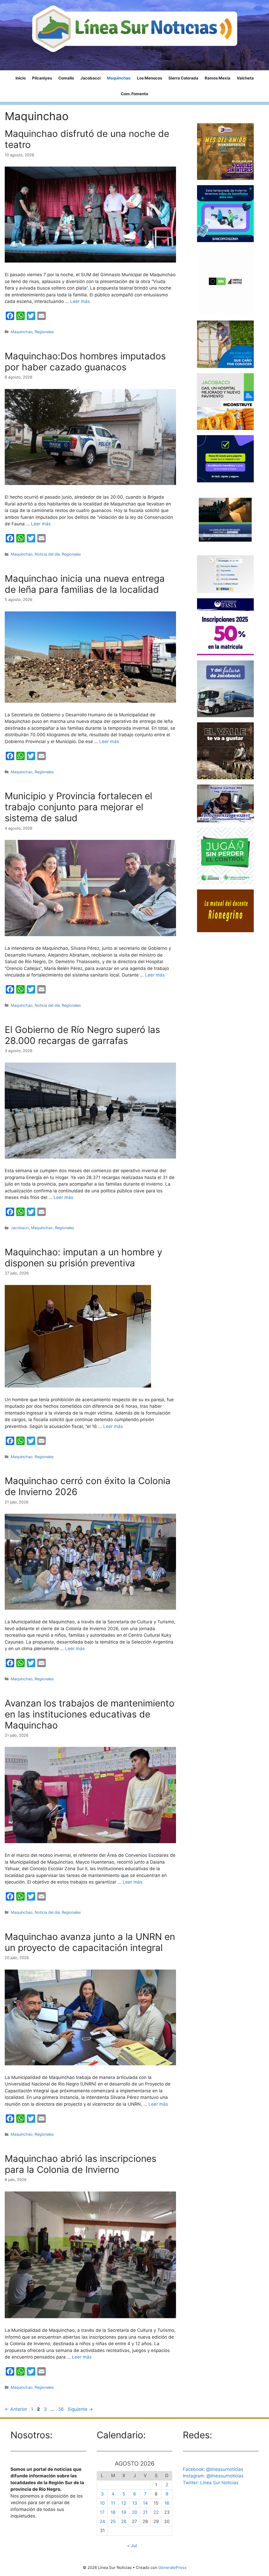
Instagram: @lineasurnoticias (213, 2476)
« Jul (132, 2546)
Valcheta (245, 78)
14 (145, 2503)
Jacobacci (90, 78)
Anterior (16, 2409)
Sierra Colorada (183, 78)
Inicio (21, 78)
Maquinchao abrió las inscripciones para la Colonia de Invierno (81, 2164)
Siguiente (80, 2409)
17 (102, 2512)
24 (102, 2521)
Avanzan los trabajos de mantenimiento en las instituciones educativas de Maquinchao (90, 1714)
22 (156, 2512)
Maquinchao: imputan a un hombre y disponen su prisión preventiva (83, 1257)
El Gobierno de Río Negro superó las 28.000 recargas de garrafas (82, 1035)
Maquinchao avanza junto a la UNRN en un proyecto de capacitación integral (90, 1942)
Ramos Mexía (218, 78)
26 (124, 2521)
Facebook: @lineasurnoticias (213, 2469)
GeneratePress (172, 2567)
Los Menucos (149, 78)
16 (167, 2503)
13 (135, 2503)
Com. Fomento (134, 94)
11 (113, 2503)
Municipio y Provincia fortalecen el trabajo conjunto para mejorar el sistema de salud (78, 807)
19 (124, 2512)
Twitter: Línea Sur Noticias (211, 2483)
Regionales (44, 332)
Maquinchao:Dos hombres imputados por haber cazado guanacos (85, 361)
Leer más (80, 301)
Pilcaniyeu (42, 78)
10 (102, 2503)
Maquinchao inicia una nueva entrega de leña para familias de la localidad (85, 584)
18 (113, 2512)
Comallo (66, 78)
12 (124, 2503)
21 (145, 2512)
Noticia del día (47, 554)
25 (113, 2521)
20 (135, 2512)
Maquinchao (119, 78)
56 (62, 2409)
